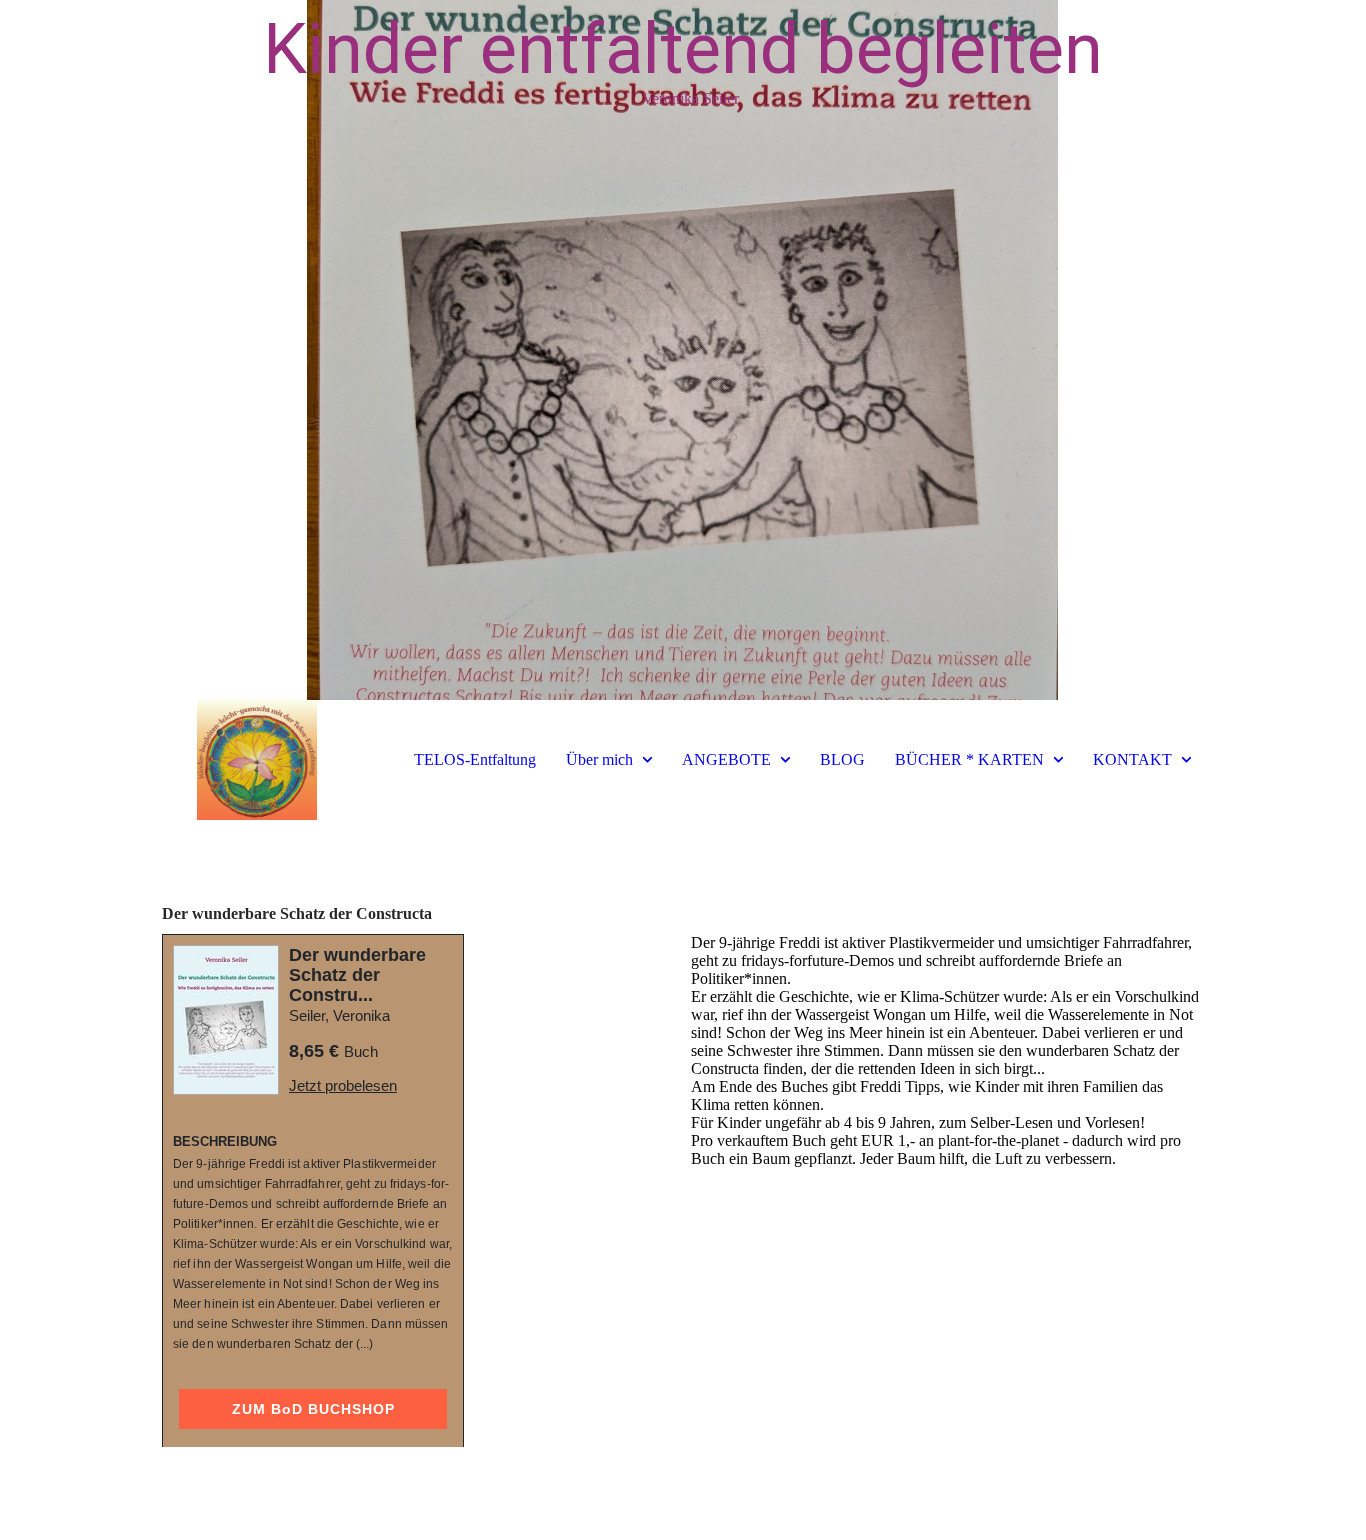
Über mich (599, 759)
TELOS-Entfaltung (475, 759)
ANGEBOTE (726, 759)
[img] (683, 350)
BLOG (842, 759)
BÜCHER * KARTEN (969, 759)
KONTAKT (1132, 759)
